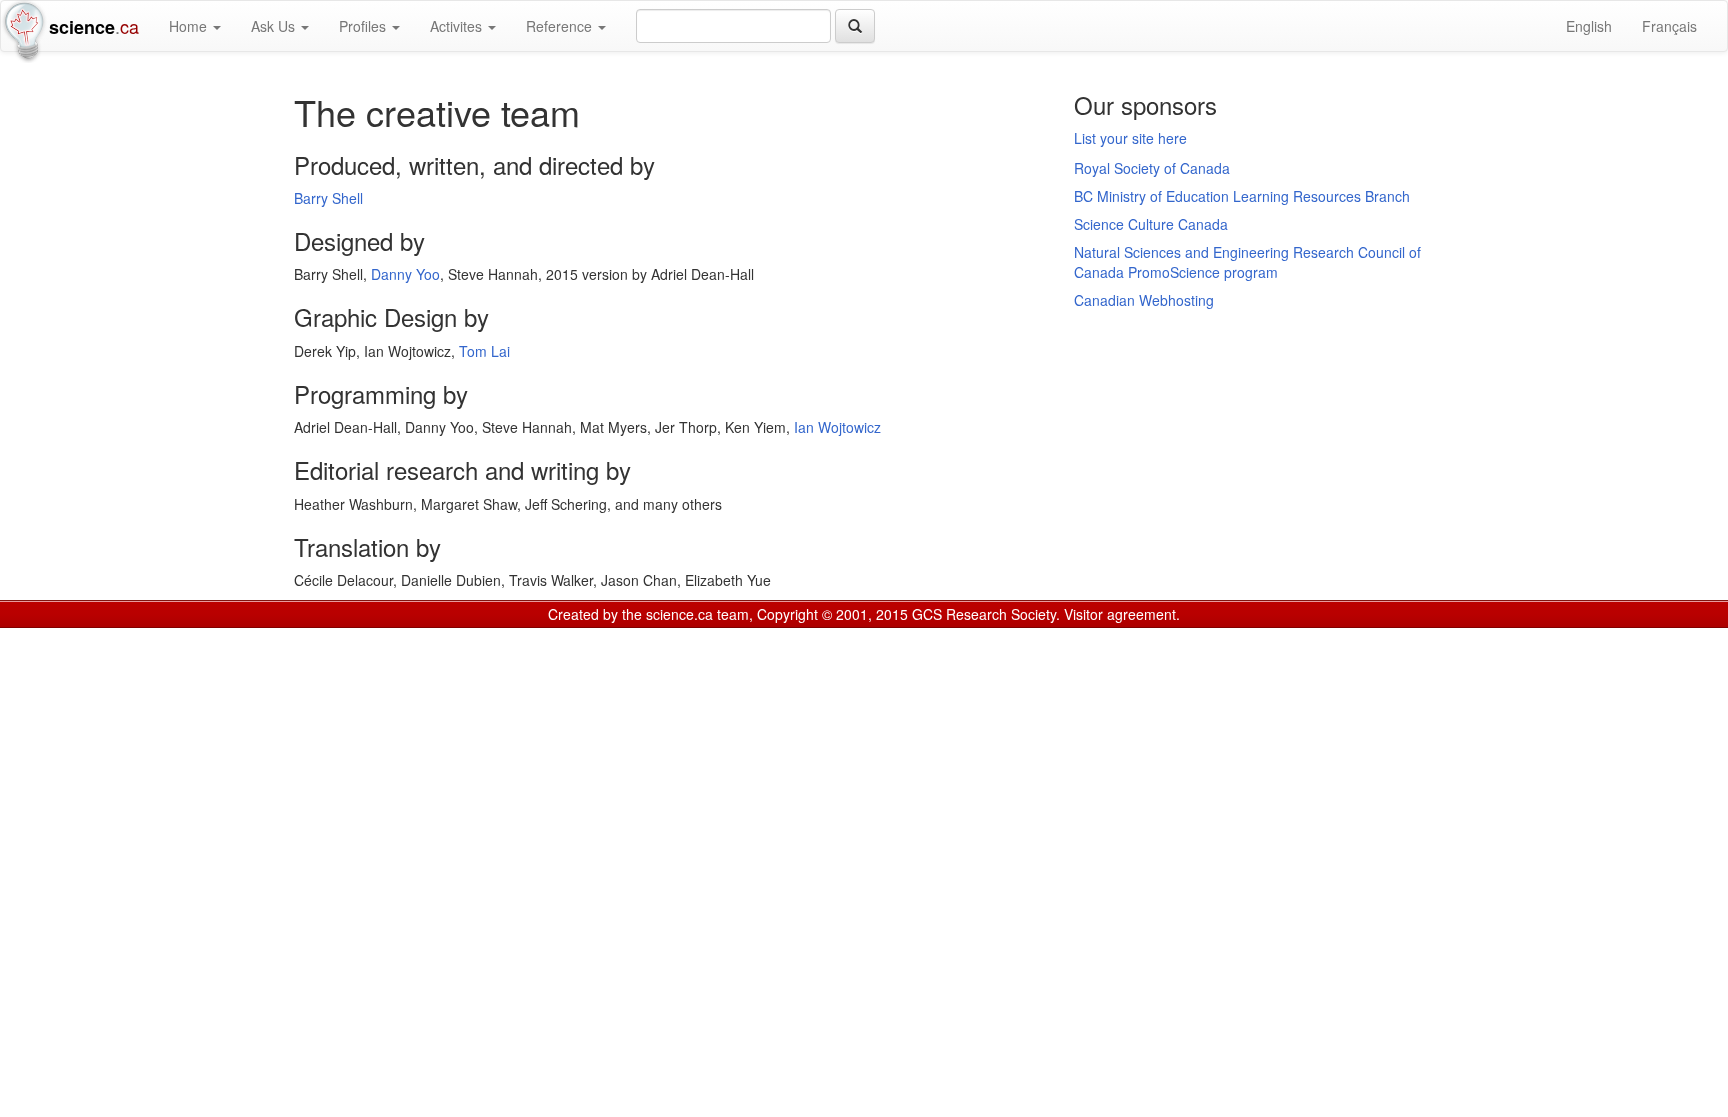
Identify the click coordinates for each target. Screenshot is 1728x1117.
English (1589, 26)
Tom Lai (484, 351)
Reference (561, 26)
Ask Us (275, 26)
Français (1669, 26)
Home (190, 26)
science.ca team (697, 614)
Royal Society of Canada (1152, 168)
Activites (458, 26)
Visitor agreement (1120, 614)
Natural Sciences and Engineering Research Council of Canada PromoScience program (1247, 262)
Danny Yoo (405, 274)
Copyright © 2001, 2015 (832, 614)
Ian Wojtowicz (837, 427)
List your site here (1130, 138)
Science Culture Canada (1151, 224)
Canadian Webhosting (1144, 300)
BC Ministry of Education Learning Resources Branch (1242, 196)
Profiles (364, 26)
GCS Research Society (984, 614)
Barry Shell (328, 198)
